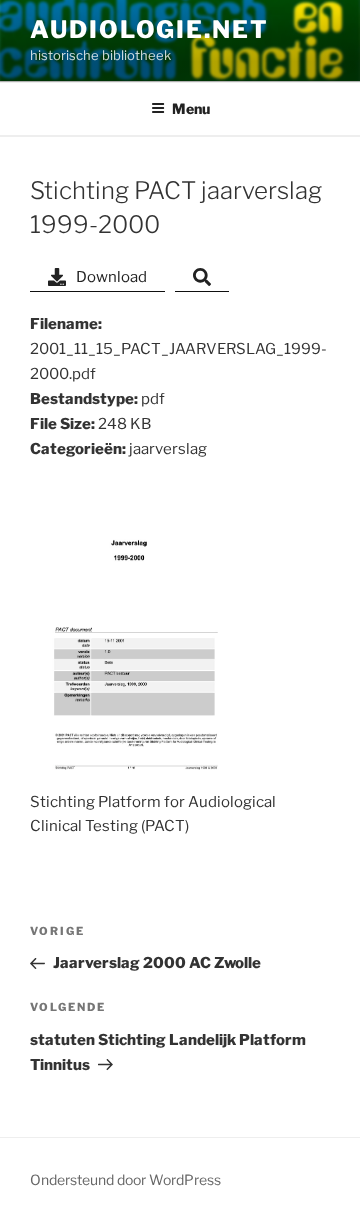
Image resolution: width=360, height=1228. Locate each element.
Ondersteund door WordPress (125, 1179)
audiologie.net (149, 29)
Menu (191, 108)
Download (111, 277)
